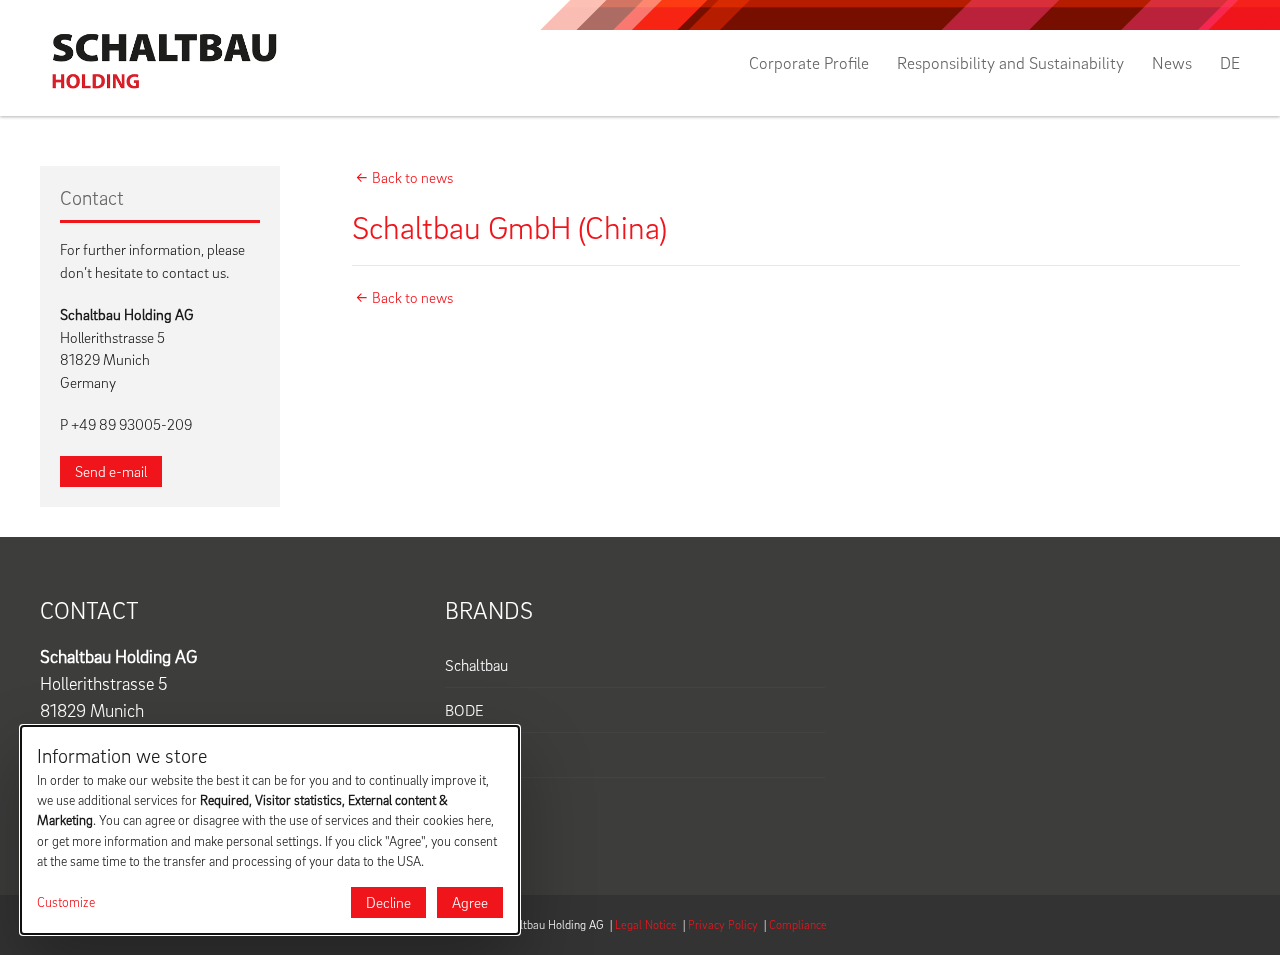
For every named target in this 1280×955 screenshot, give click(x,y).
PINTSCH (476, 755)
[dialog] (270, 830)
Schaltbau (476, 665)
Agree (470, 902)
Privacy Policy (723, 924)
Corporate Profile (809, 63)
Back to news (412, 177)
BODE (464, 710)
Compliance (798, 924)
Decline (388, 902)
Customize (66, 902)
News (1172, 63)
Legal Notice (646, 924)
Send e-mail (111, 471)
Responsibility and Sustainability (1010, 63)
